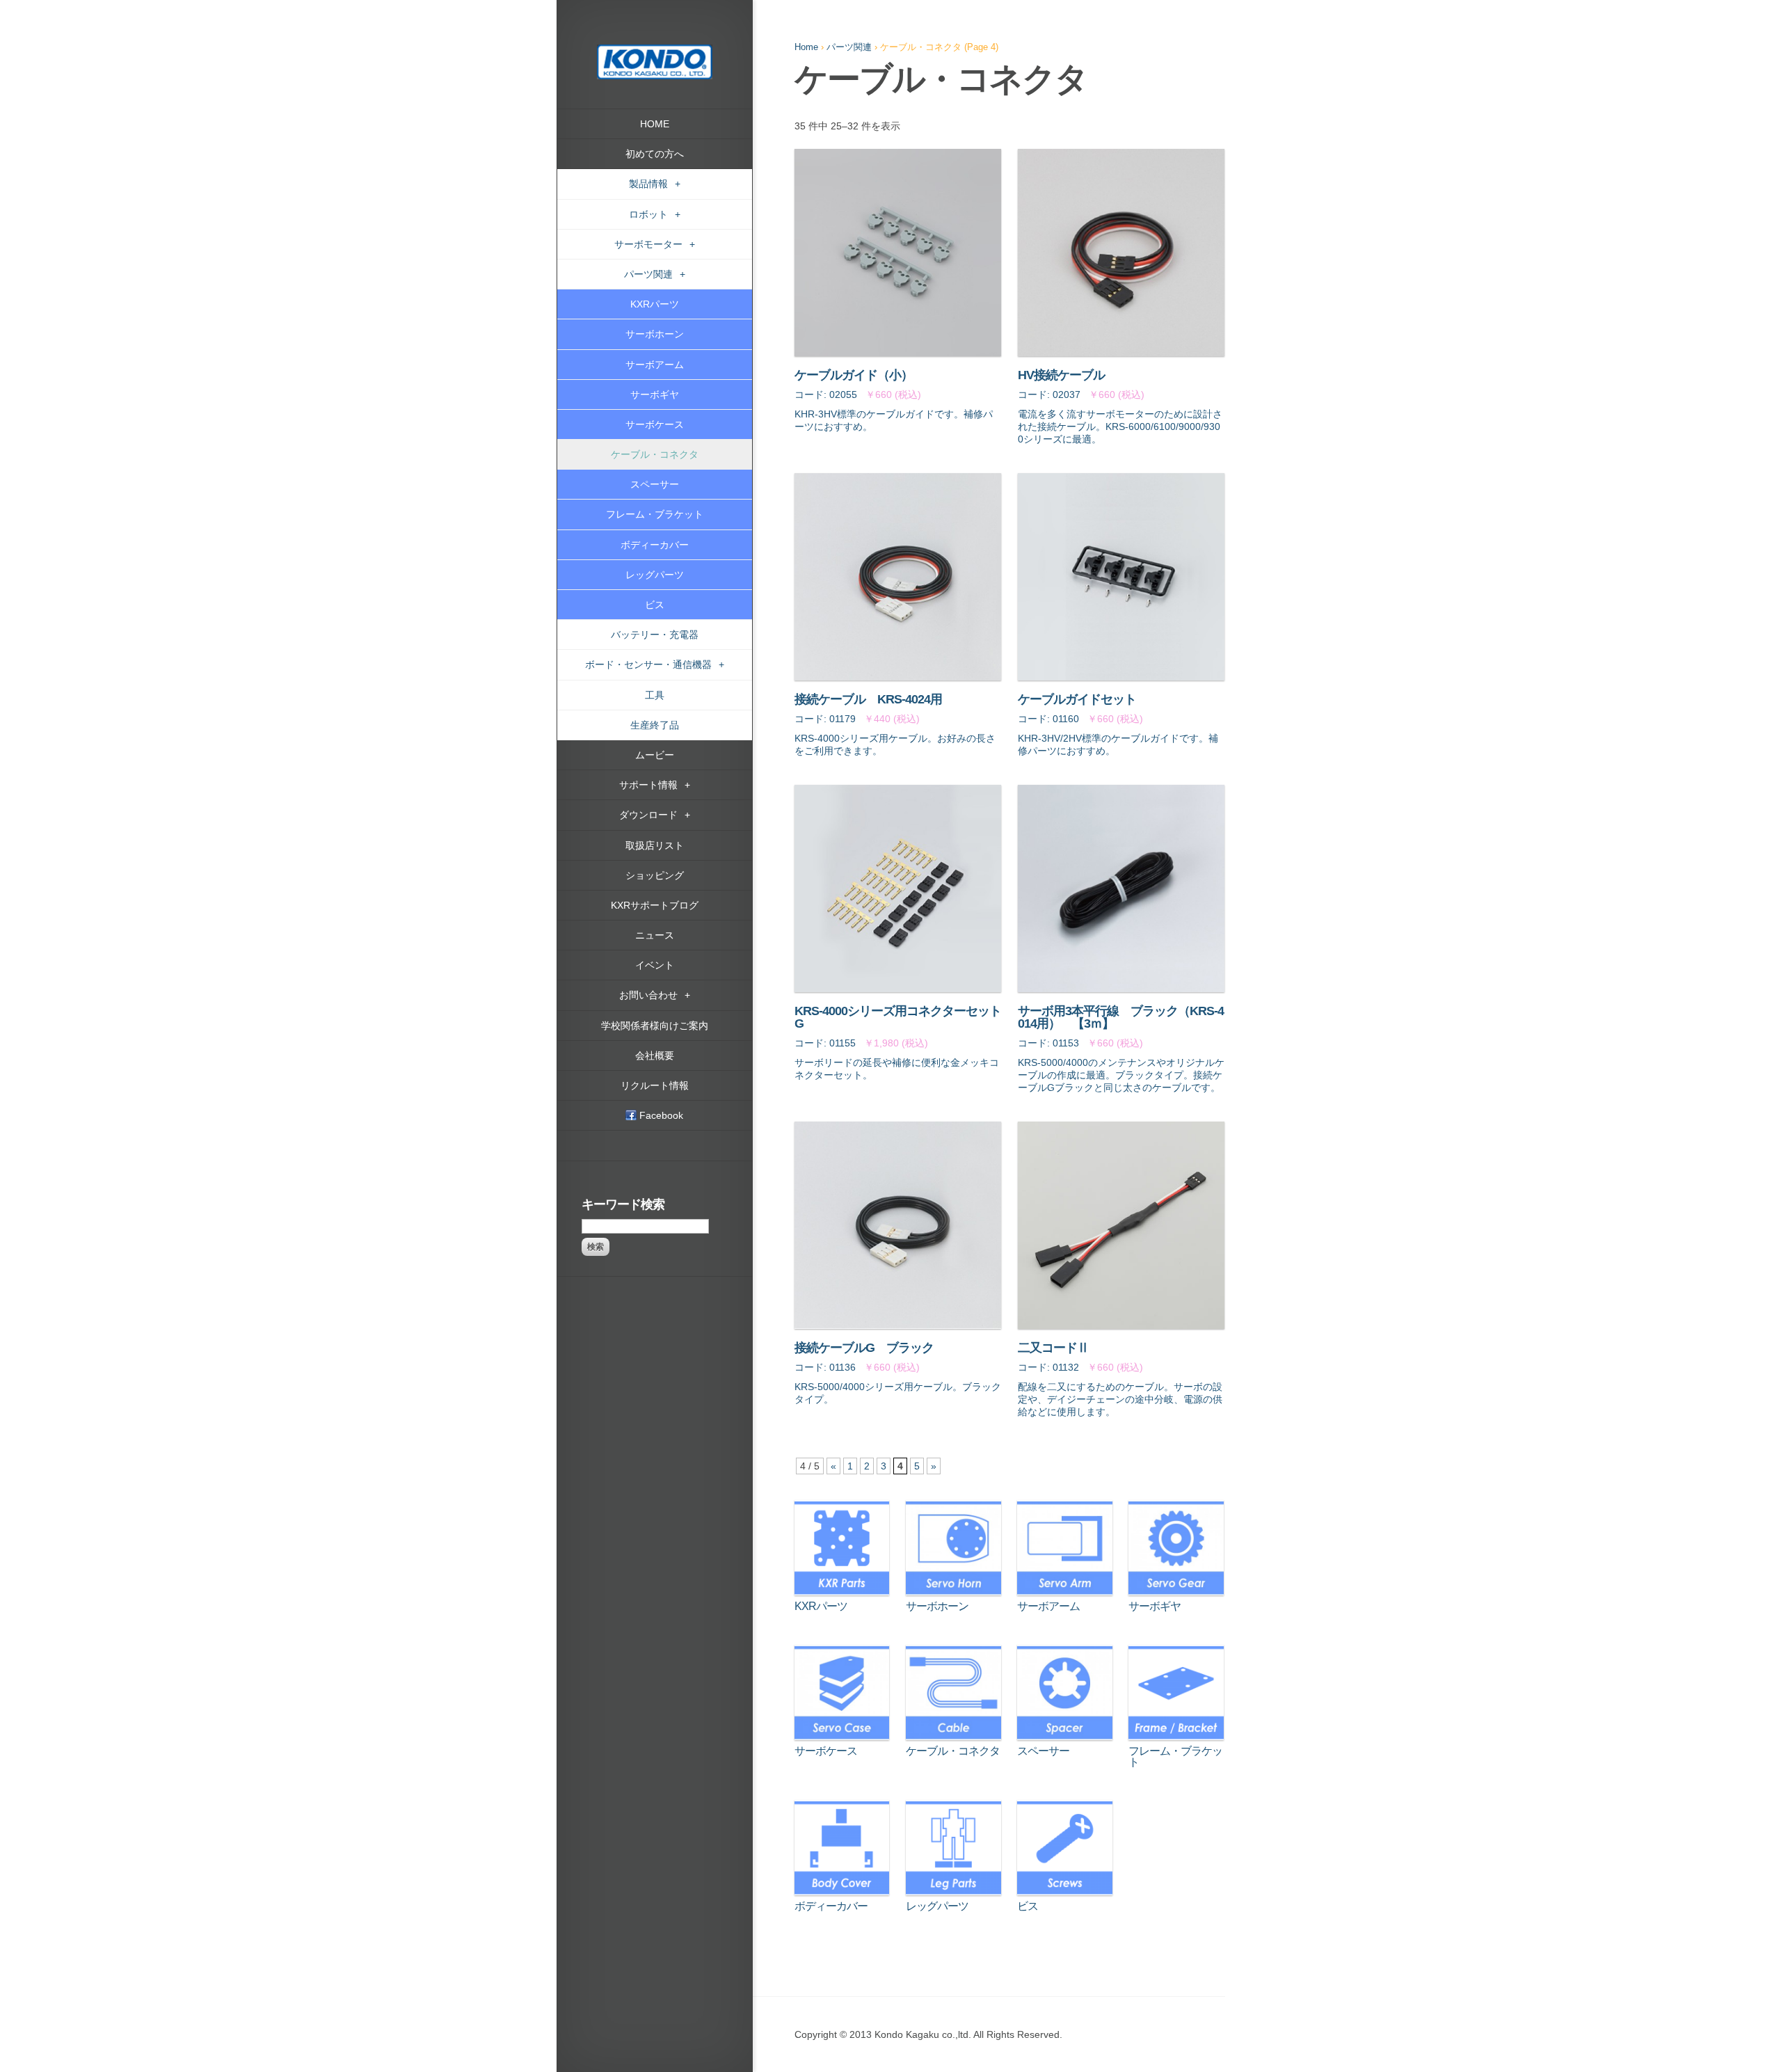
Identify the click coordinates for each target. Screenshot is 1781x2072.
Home (806, 47)
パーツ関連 (849, 47)
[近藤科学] (655, 51)
